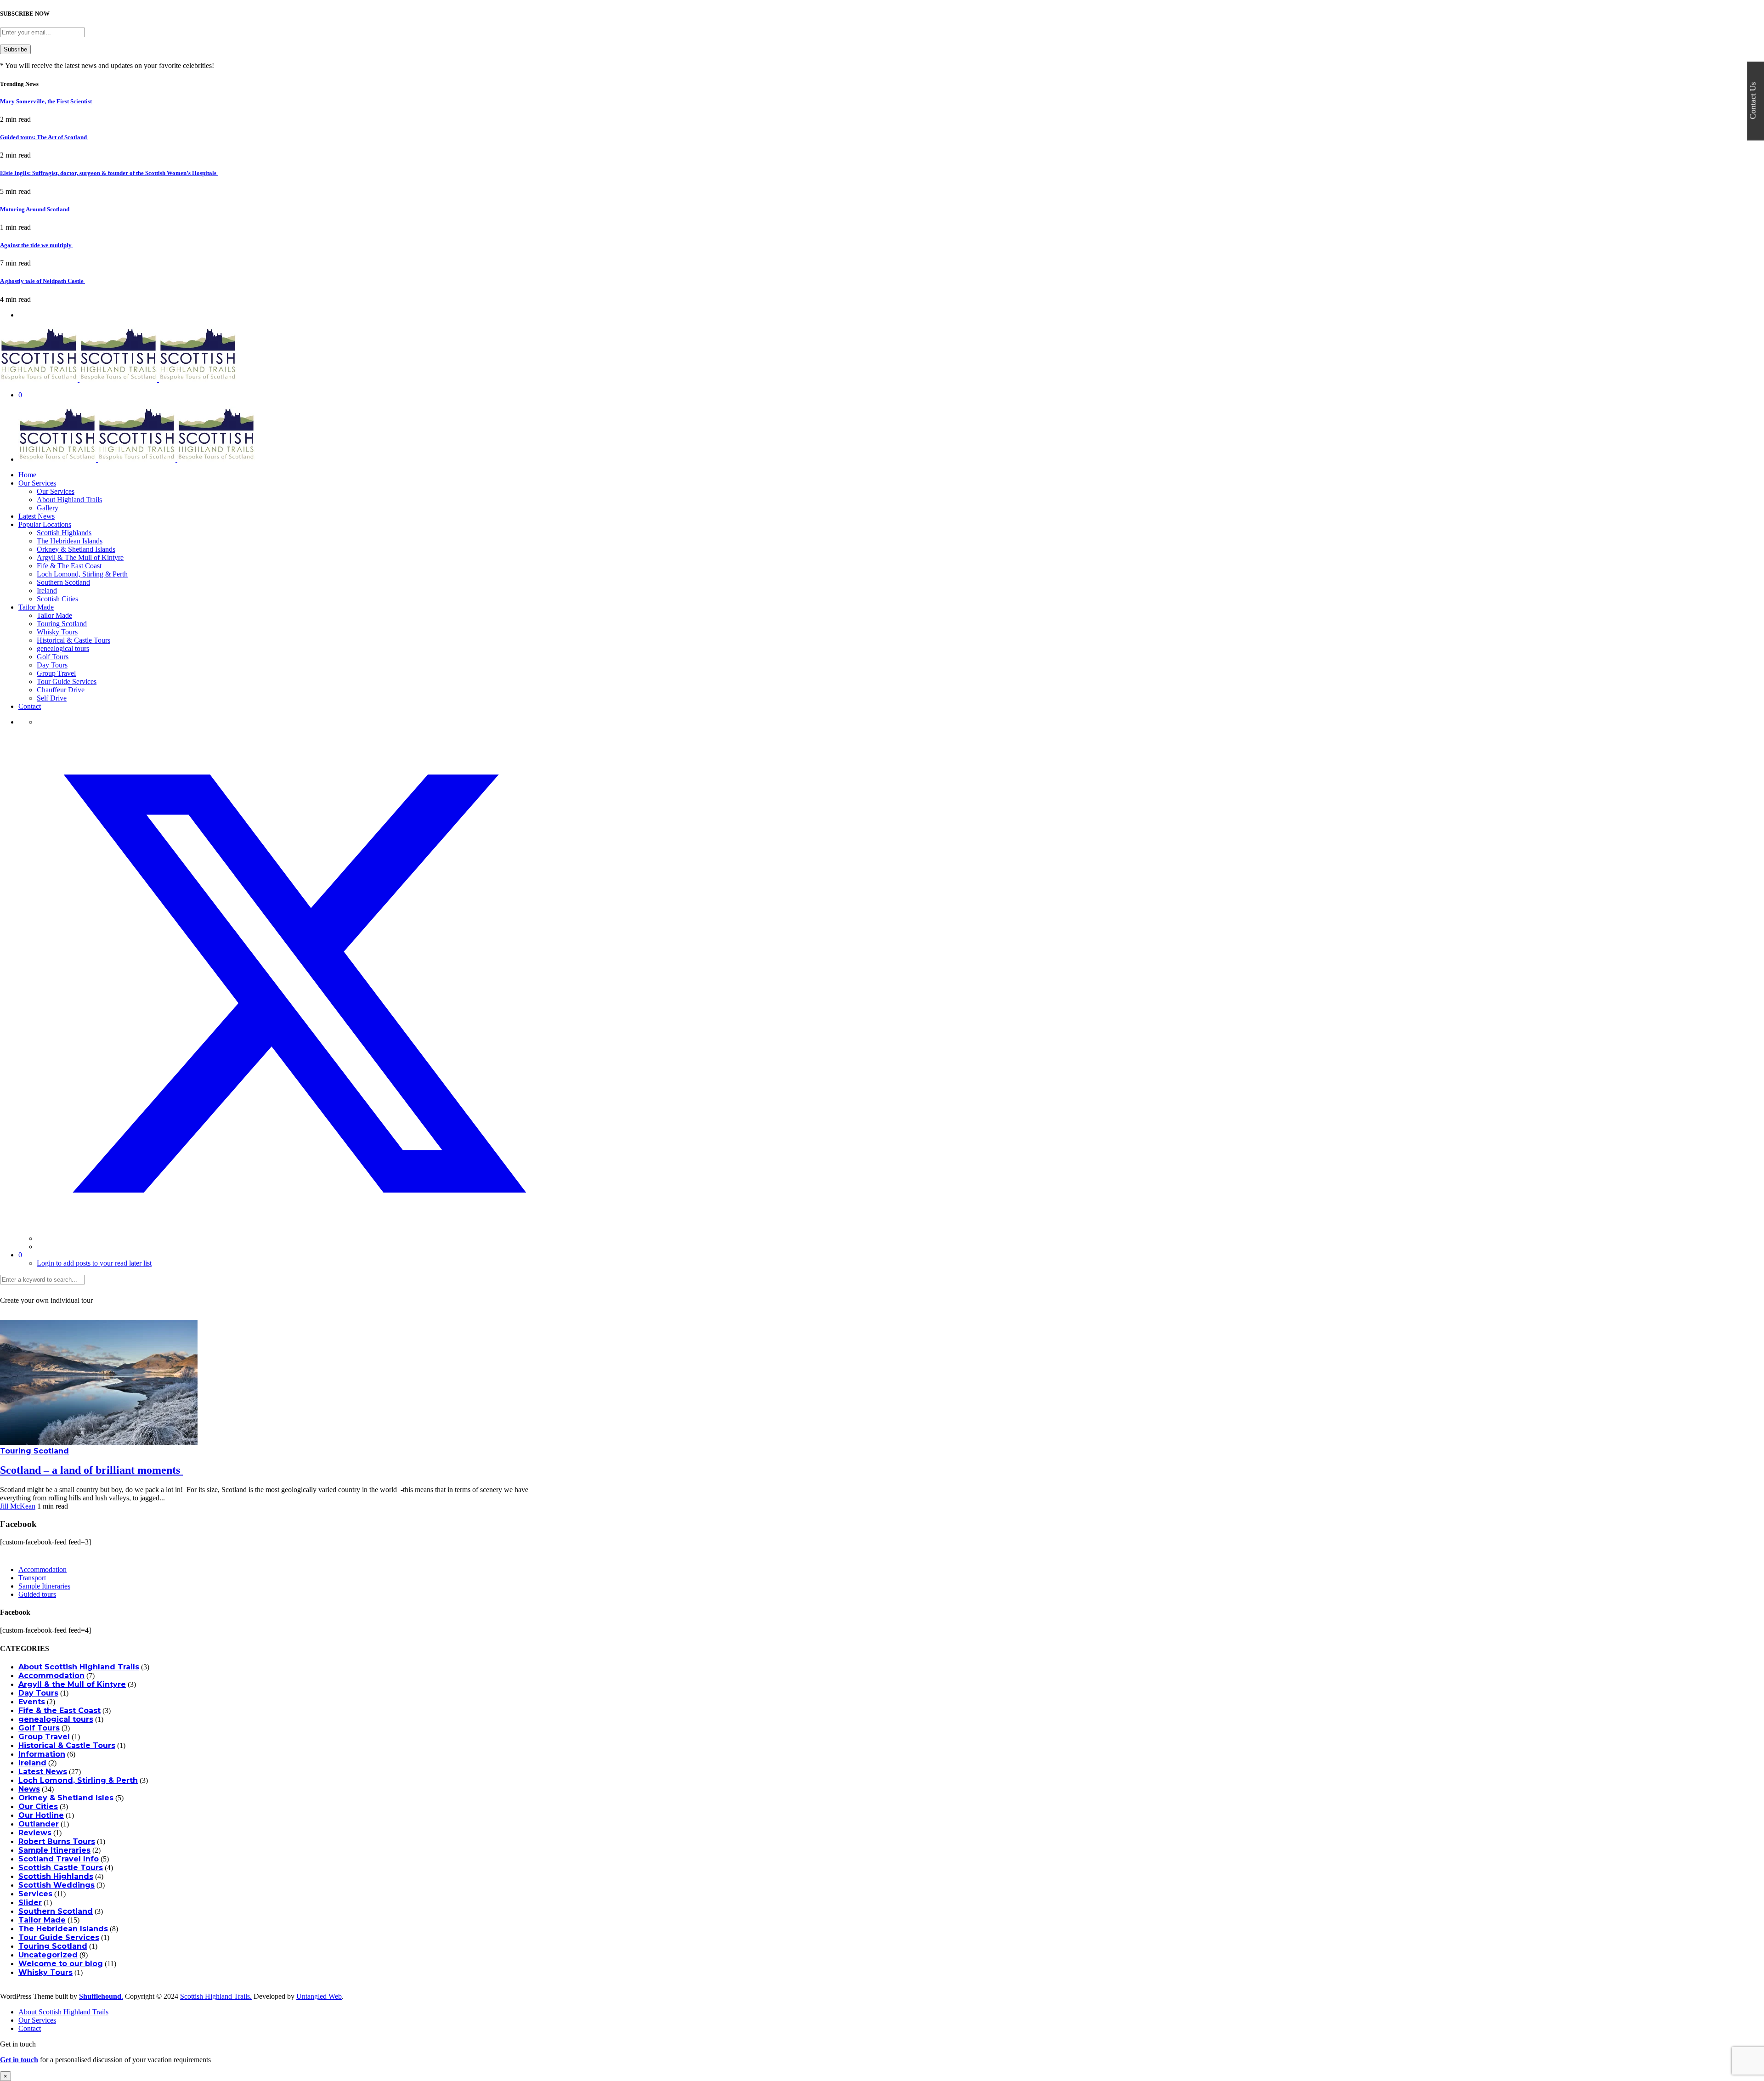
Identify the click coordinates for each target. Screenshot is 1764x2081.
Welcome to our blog (61, 1964)
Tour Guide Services (67, 681)
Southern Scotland (63, 582)
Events (32, 1702)
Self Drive (52, 698)
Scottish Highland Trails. (216, 1996)
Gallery (48, 508)
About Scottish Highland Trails (79, 1667)
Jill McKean (18, 1506)
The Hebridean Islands (70, 541)
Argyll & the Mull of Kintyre (72, 1684)
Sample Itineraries (44, 1586)
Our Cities (38, 1807)
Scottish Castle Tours (61, 1868)
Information (42, 1754)
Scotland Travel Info (59, 1859)
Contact (30, 706)
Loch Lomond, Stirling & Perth (82, 574)
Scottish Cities (57, 599)
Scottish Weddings (57, 1885)
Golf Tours (53, 657)
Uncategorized (48, 1955)
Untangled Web (319, 1996)
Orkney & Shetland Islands (76, 549)
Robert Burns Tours (57, 1841)
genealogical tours (63, 648)
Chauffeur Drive (61, 690)
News (29, 1789)
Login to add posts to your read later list (94, 1263)
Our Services (37, 483)
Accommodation (42, 1569)
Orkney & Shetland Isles (66, 1798)
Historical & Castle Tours (73, 640)
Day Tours (52, 665)
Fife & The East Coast (69, 566)
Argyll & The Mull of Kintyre (80, 557)
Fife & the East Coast (59, 1711)
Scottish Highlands (64, 533)
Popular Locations (45, 524)
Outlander (39, 1824)
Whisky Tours (57, 632)
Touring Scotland (62, 624)
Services (35, 1894)
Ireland (47, 591)
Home (27, 475)
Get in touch (19, 2060)
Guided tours (37, 1594)
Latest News (37, 516)
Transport (32, 1578)
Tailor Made (36, 607)
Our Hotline (41, 1815)
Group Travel (56, 673)
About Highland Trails (69, 500)
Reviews (35, 1833)
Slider (30, 1903)
